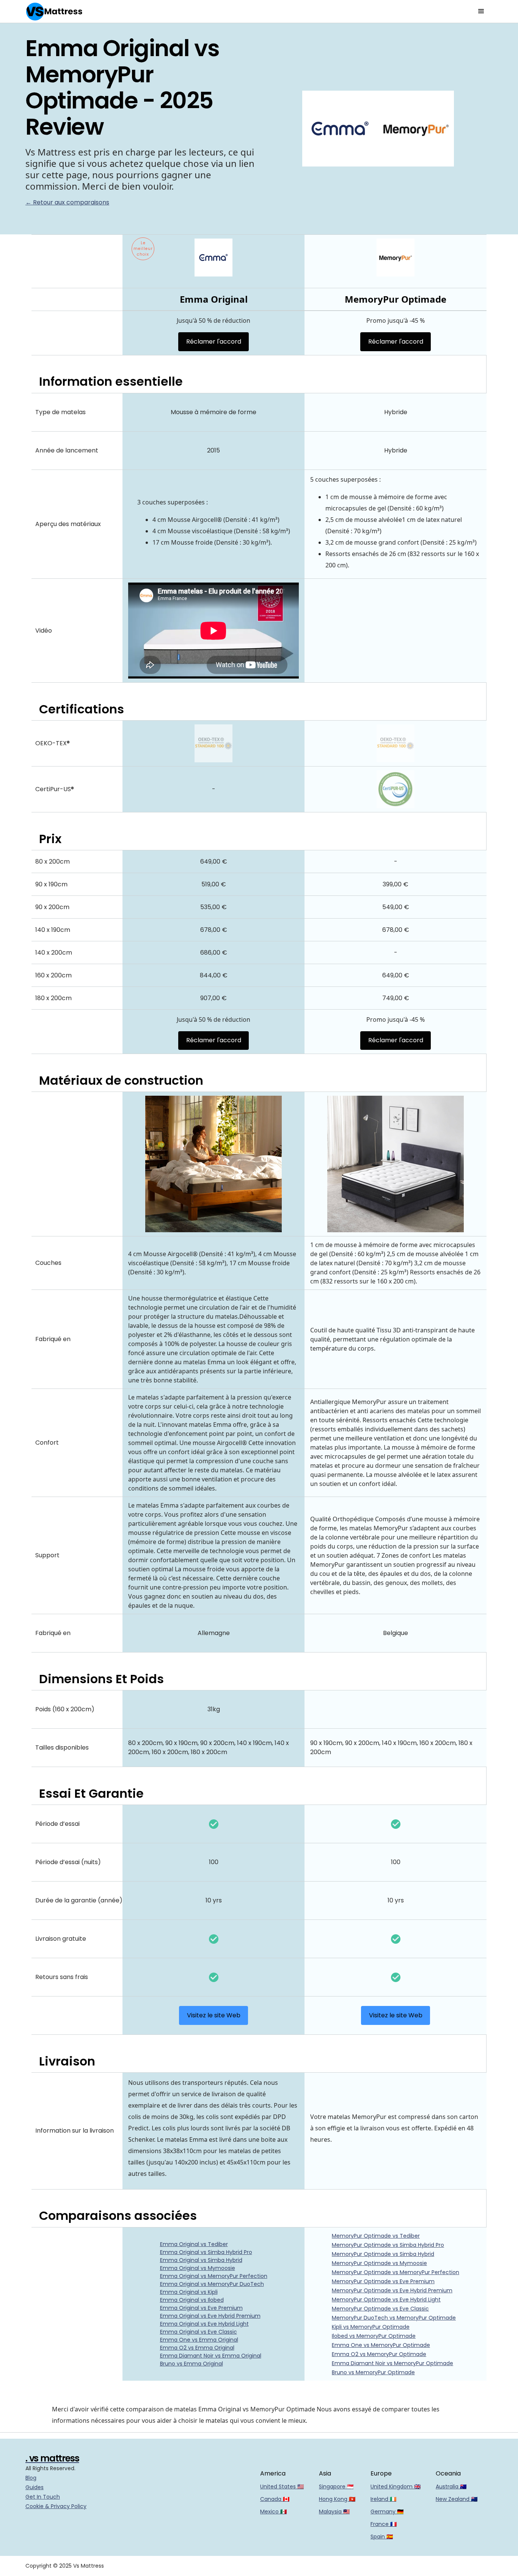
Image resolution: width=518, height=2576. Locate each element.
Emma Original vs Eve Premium (201, 2308)
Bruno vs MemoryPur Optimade (373, 2372)
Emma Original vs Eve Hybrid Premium (210, 2316)
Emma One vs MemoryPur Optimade (381, 2345)
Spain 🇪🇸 (382, 2537)
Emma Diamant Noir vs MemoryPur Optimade (392, 2363)
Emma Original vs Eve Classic (199, 2332)
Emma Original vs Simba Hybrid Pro (206, 2252)
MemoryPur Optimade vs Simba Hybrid (383, 2254)
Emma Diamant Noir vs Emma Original (211, 2356)
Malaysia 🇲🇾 (334, 2512)
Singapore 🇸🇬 (336, 2486)
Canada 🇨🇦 (275, 2499)
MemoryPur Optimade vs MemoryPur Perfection (396, 2272)
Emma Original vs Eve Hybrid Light (204, 2324)
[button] (481, 11)
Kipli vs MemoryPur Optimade (371, 2327)
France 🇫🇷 (384, 2524)
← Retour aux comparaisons (67, 202)
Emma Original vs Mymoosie (198, 2268)
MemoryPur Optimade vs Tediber (376, 2236)
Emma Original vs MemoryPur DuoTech (212, 2284)
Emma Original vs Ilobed (192, 2300)
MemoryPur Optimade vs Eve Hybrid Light (386, 2300)
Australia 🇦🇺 (451, 2486)
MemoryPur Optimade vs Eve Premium (383, 2281)
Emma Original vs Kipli (189, 2292)
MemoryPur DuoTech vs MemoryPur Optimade (394, 2318)
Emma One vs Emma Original (199, 2340)
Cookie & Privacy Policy (56, 2506)
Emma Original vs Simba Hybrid (201, 2260)
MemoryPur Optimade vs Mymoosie (379, 2263)
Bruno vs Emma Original (192, 2364)
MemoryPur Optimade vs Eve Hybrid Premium (392, 2290)
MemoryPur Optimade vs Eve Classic (380, 2309)
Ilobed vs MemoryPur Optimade (374, 2336)
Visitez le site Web (214, 2015)
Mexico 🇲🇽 (273, 2512)
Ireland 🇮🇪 (383, 2499)
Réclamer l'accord (214, 342)
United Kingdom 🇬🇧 (396, 2486)
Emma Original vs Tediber (194, 2244)
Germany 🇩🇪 (387, 2512)
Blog (31, 2478)
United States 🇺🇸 (282, 2486)
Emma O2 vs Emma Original (197, 2348)
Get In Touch (43, 2497)
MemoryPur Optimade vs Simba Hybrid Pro (388, 2245)
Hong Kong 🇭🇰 (337, 2499)
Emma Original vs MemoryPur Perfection (214, 2276)
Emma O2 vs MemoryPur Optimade (379, 2354)
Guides (35, 2487)
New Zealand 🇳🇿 (457, 2499)
